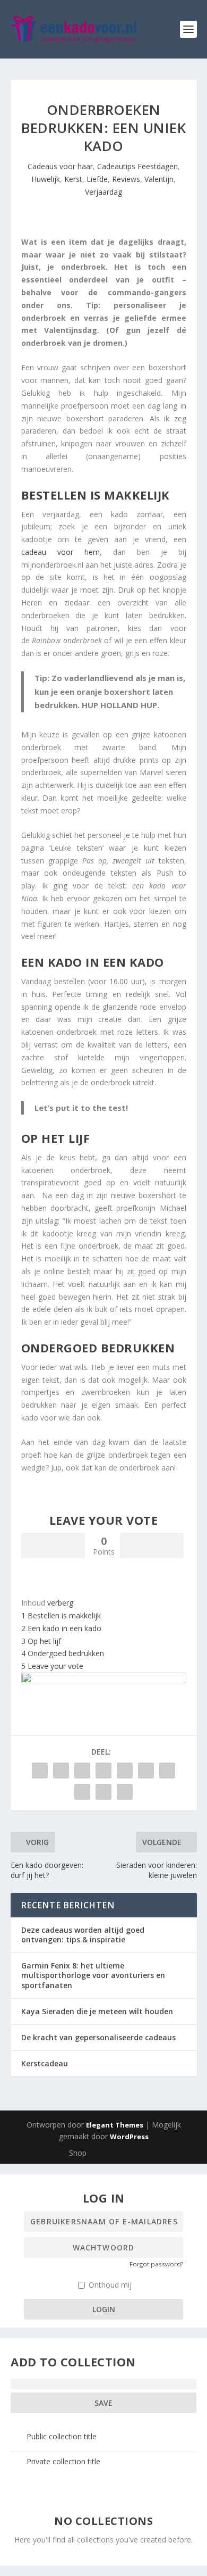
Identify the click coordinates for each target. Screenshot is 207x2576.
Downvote (152, 1545)
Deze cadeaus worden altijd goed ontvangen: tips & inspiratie (83, 1935)
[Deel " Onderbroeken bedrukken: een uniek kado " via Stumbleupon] (82, 1792)
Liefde (97, 179)
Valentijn (159, 179)
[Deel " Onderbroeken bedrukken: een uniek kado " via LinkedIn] (146, 1771)
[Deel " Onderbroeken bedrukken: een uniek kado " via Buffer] (167, 1771)
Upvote (53, 1545)
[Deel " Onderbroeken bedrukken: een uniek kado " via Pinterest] (125, 1771)
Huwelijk (46, 179)
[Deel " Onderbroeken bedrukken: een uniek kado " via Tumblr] (103, 1771)
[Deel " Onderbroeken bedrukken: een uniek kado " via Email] (103, 1792)
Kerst (73, 179)
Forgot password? (156, 2264)
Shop (78, 2153)
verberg (60, 1603)
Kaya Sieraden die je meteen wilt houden (97, 2011)
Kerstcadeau (45, 2063)
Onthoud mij (109, 2285)
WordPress (129, 2137)
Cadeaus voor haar (60, 166)
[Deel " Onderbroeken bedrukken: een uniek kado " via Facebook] (40, 1771)
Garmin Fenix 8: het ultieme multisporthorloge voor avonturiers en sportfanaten (93, 1975)
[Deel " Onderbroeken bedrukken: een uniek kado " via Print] (125, 1792)
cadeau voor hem (61, 552)
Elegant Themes (115, 2125)
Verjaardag (103, 192)
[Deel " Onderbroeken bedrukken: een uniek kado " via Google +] (82, 1771)
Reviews (126, 179)
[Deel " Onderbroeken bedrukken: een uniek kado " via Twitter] (61, 1771)
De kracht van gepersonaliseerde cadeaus (98, 2037)
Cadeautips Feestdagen (137, 166)
